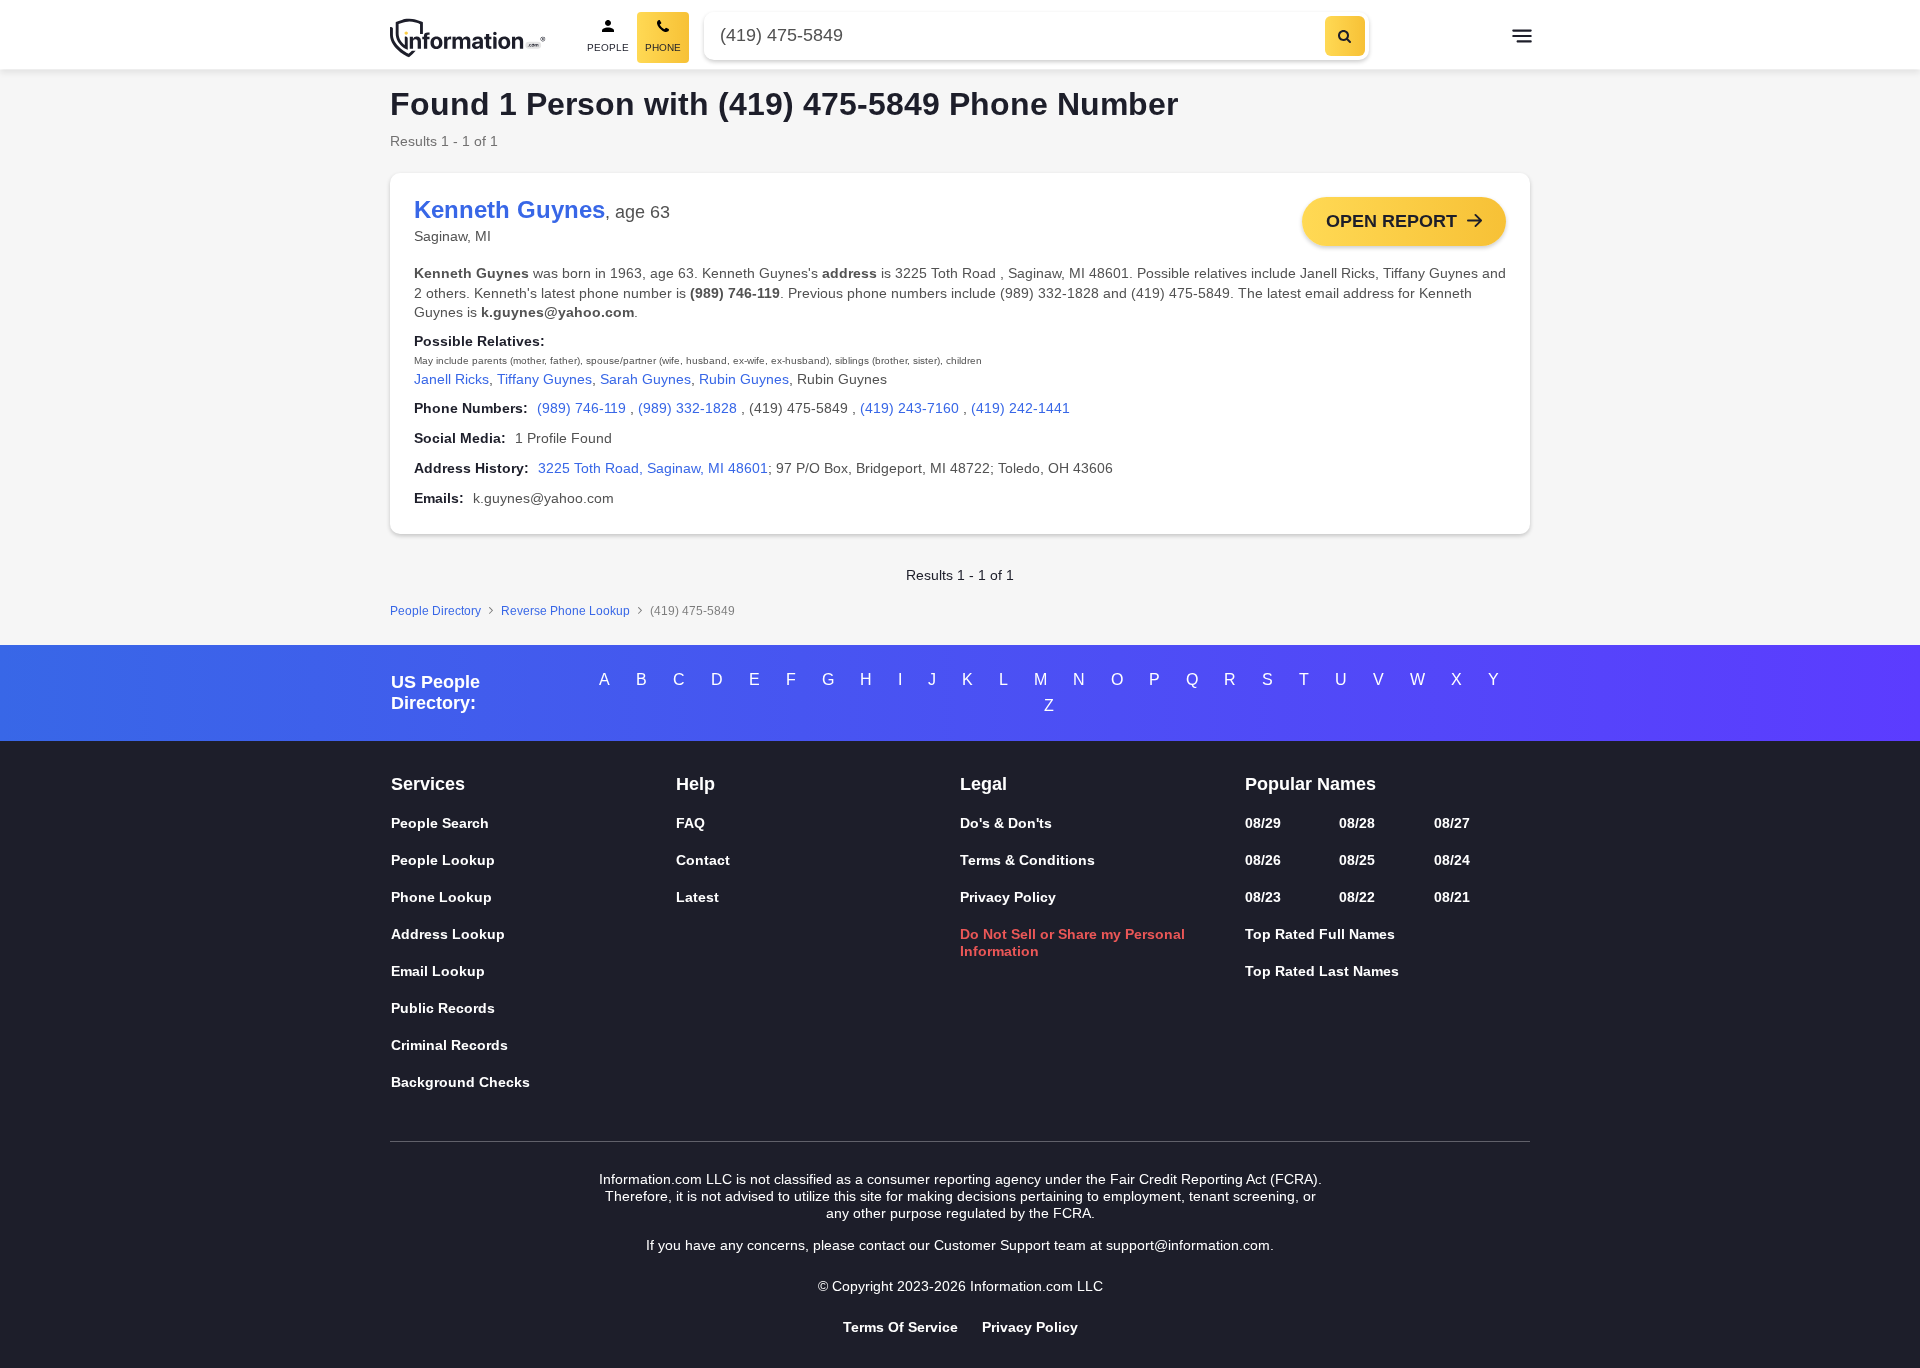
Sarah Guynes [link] (645, 379)
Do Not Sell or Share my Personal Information (1072, 942)
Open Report (1391, 221)
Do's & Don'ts (1006, 823)
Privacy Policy (1008, 897)
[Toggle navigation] (1522, 38)
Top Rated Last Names (1322, 971)
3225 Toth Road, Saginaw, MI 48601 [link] (653, 468)
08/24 (1452, 860)
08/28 (1357, 823)
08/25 (1357, 860)
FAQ (690, 823)
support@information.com (1188, 1245)
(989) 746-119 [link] (581, 408)
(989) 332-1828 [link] (687, 408)
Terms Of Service (900, 1327)
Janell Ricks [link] (451, 379)
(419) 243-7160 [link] (909, 408)
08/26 (1263, 860)
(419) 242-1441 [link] (1020, 408)
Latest (697, 897)
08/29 (1263, 823)
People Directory (435, 611)
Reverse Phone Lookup (565, 611)
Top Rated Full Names (1320, 934)
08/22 (1357, 897)
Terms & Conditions (1027, 860)
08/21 (1452, 897)
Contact (703, 860)
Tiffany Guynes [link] (544, 379)
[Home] (468, 38)
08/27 (1452, 823)
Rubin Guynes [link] (744, 379)
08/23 (1263, 897)
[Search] (1345, 36)
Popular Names (1310, 784)
